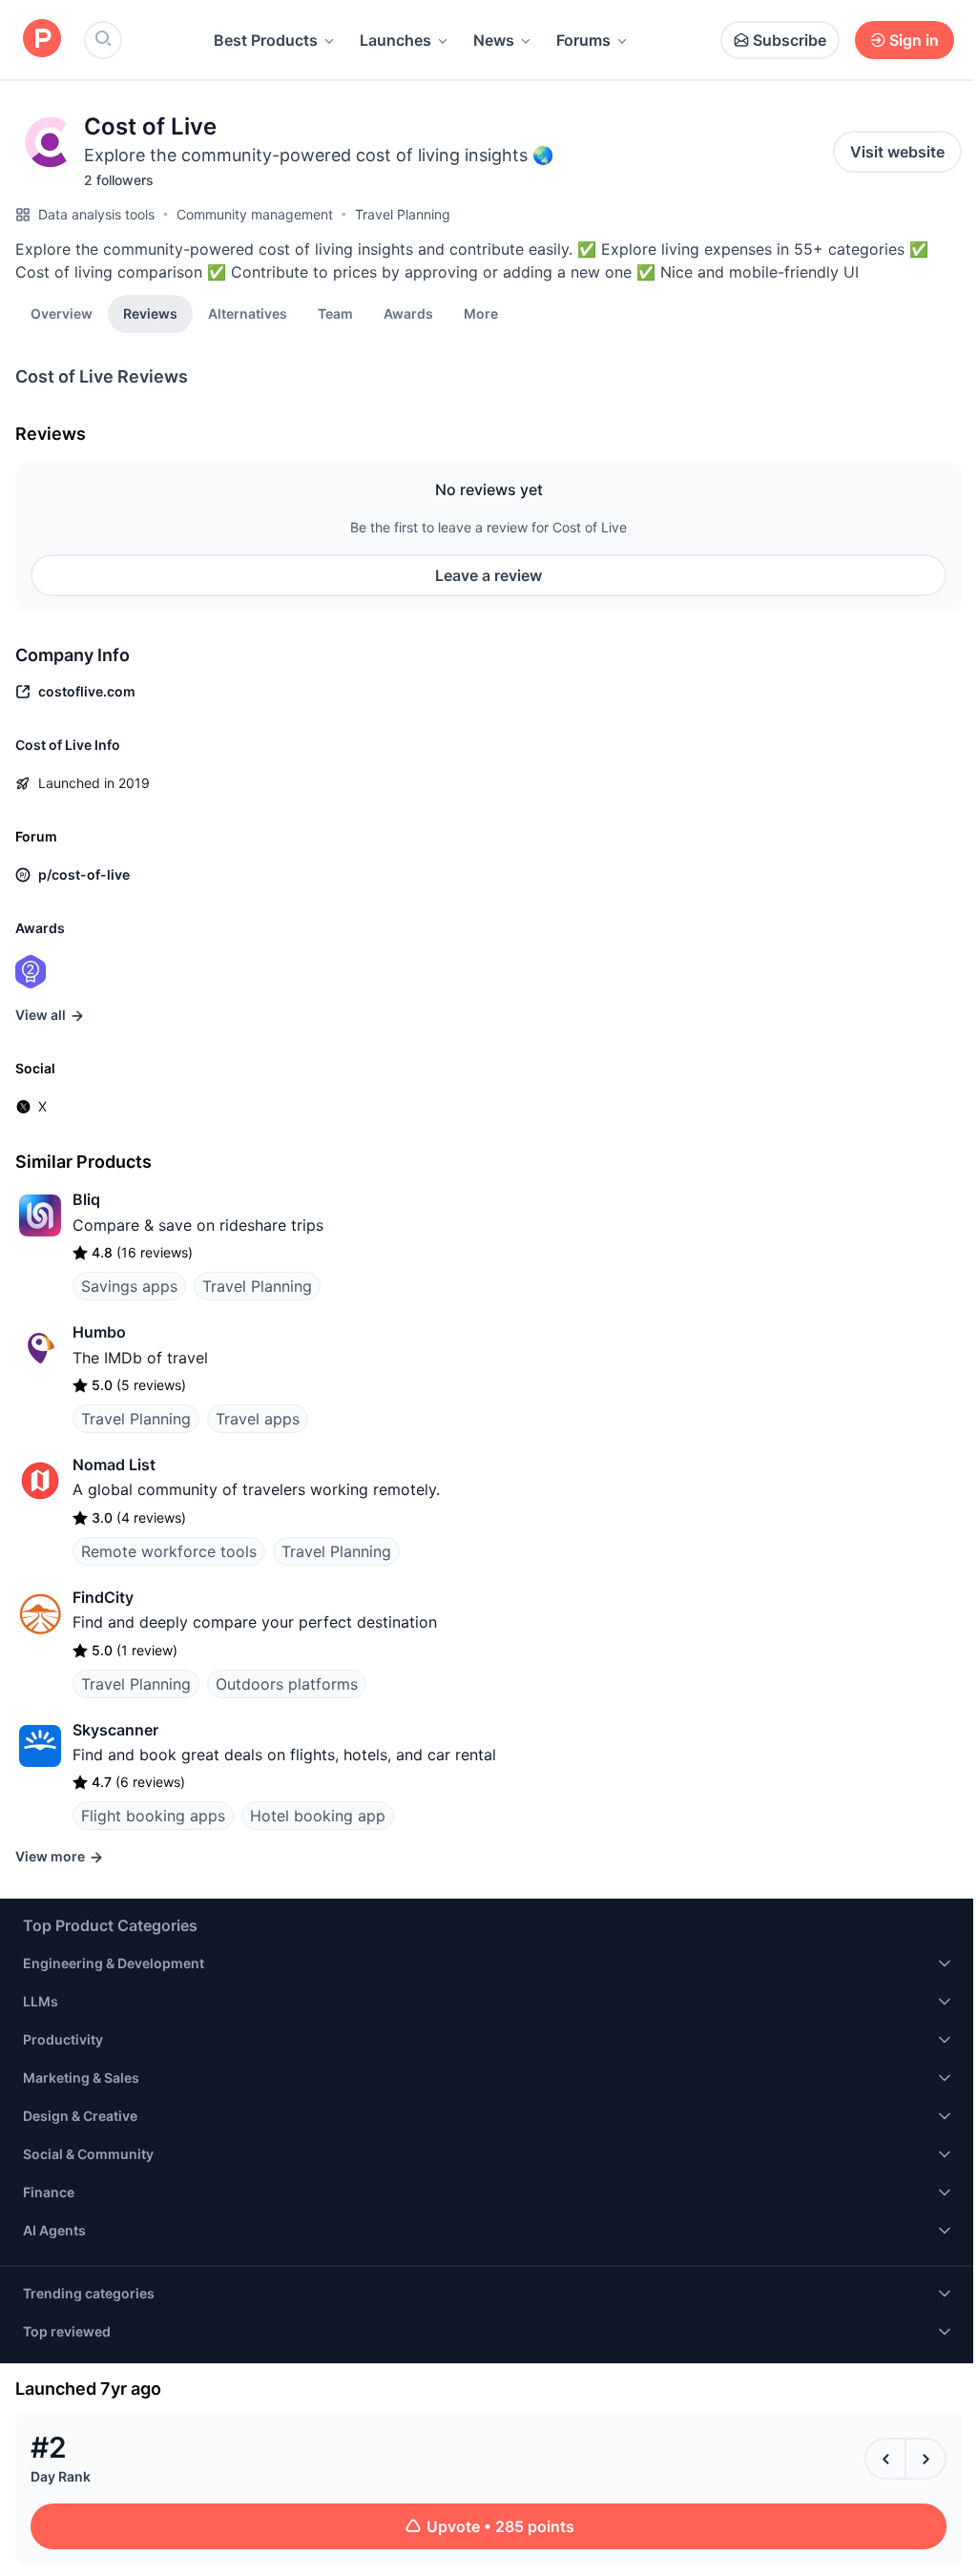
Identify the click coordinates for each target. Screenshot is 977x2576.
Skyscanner (115, 1730)
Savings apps (129, 1286)
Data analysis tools (96, 214)
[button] (481, 313)
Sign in (914, 40)
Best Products (266, 40)
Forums (583, 40)
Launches (395, 40)
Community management (255, 214)
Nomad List (114, 1465)
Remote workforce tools (169, 1551)
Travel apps (258, 1419)
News (494, 40)
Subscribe (790, 40)
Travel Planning (403, 214)
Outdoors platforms (287, 1684)
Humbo (99, 1332)
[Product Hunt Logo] (42, 40)
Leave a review (488, 575)
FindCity (103, 1597)
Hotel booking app (318, 1816)
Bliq (86, 1199)
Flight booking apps (153, 1816)
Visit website (897, 152)
